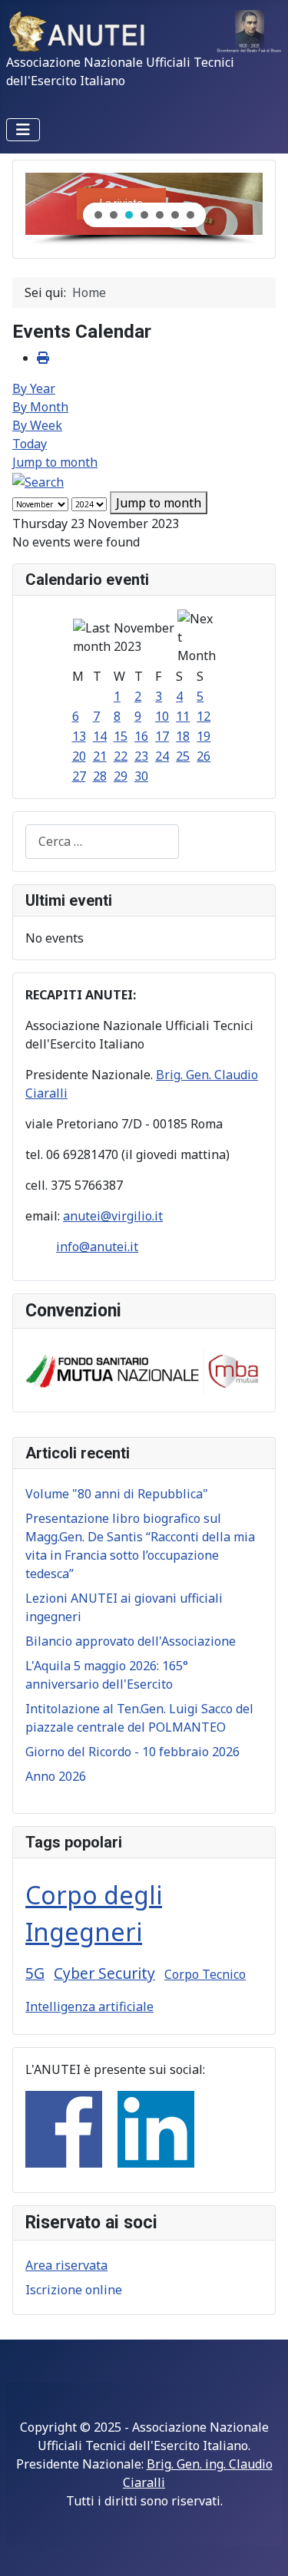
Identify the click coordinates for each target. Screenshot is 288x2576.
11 (183, 716)
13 (79, 736)
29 (121, 776)
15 (121, 736)
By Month (40, 407)
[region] (144, 209)
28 (100, 776)
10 (162, 716)
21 (100, 756)
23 (141, 756)
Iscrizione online (74, 2290)
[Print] (43, 358)
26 (204, 756)
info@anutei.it (97, 1247)
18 (183, 736)
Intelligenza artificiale (89, 2006)
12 (204, 716)
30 (141, 776)
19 (204, 736)
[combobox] (102, 842)
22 (121, 756)
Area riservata (66, 2265)
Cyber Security (104, 1973)
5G (35, 1973)
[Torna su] (261, 2548)
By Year (34, 388)
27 (79, 776)
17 (162, 736)
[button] (98, 215)
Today (30, 444)
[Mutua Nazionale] (144, 1369)
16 (141, 736)
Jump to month (55, 462)
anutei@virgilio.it (113, 1216)
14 (100, 736)
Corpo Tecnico (205, 1974)
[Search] (38, 481)
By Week (37, 425)
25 (183, 756)
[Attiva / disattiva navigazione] (23, 130)
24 (162, 756)
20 (79, 756)
